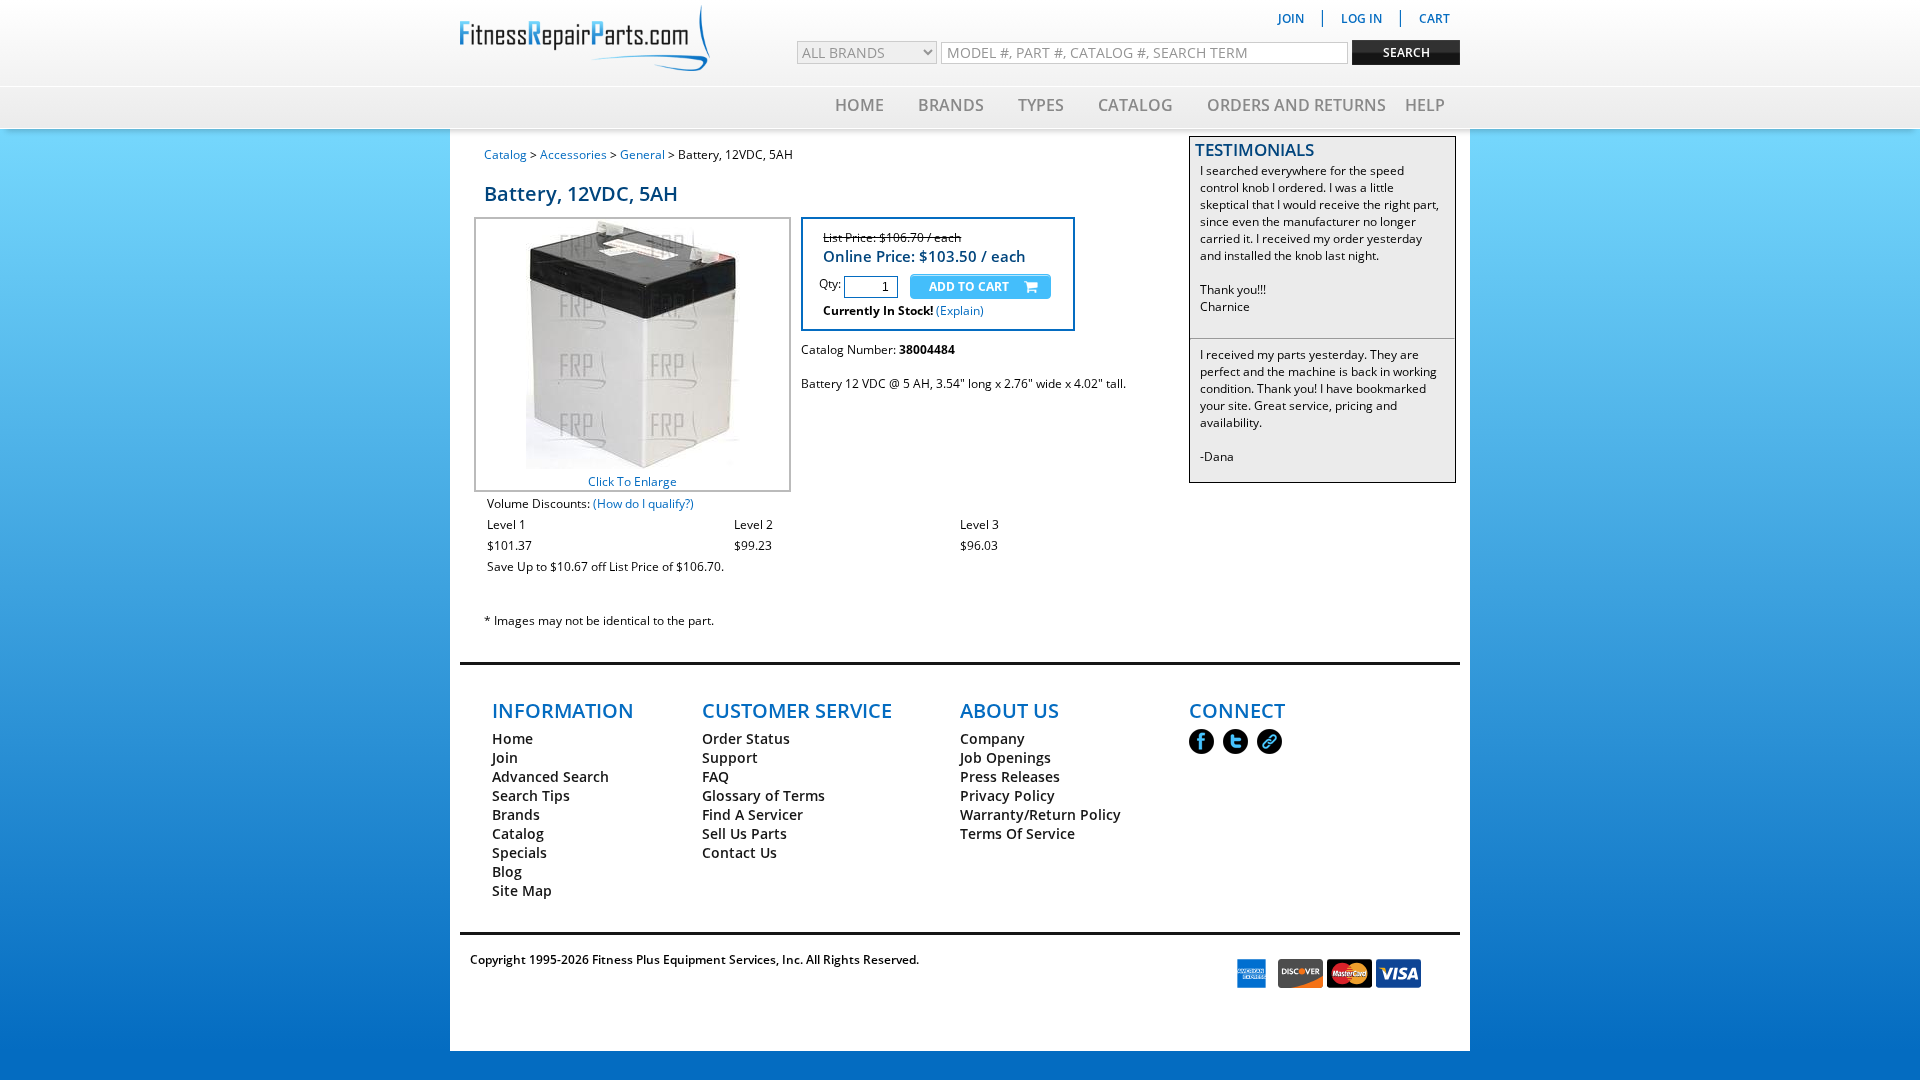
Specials (519, 852)
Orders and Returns (1296, 105)
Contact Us (739, 852)
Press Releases (1010, 776)
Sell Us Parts (744, 833)
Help (1425, 105)
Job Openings (1005, 757)
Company (992, 738)
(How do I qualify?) (643, 503)
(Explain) (960, 310)
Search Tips (531, 795)
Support (730, 757)
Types (1041, 105)
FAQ (715, 776)
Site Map (522, 890)
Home (859, 105)
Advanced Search (550, 776)
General (642, 154)
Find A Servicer (752, 814)
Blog (507, 871)
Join (505, 757)
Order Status (746, 738)
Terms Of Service (1017, 833)
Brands (951, 105)
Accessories (573, 154)
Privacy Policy (1007, 795)
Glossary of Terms (763, 795)
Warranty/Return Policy (1040, 814)
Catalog (1135, 105)
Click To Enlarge (632, 481)
